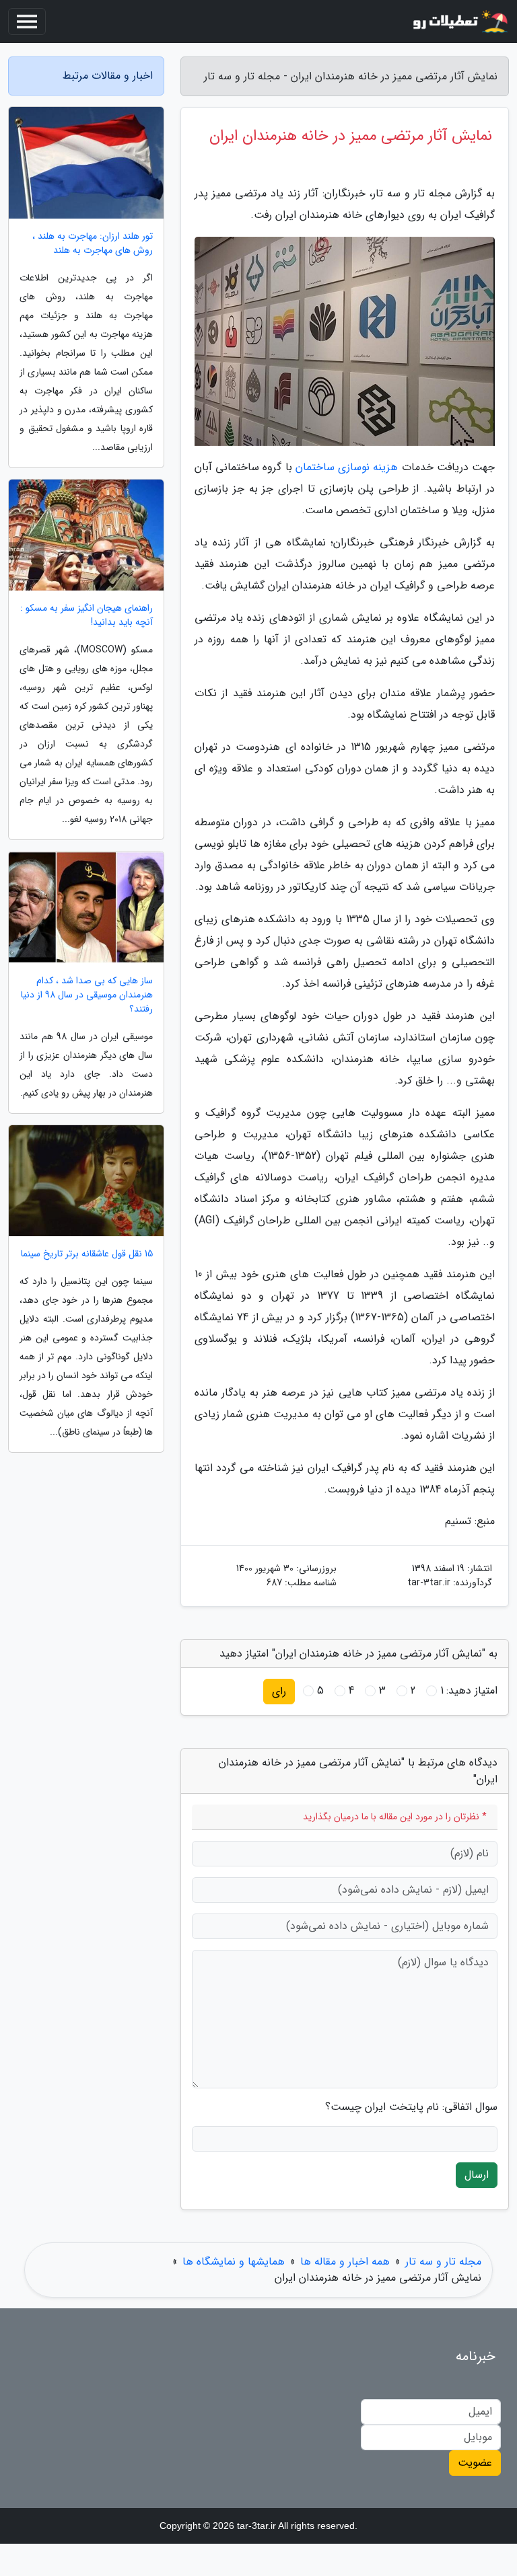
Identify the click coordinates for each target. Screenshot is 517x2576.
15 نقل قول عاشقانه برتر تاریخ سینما (87, 1254)
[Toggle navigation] (27, 22)
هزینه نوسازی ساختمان (347, 467)
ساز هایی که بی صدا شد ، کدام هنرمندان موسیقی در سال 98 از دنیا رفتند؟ (87, 995)
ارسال (477, 2175)
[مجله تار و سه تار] (459, 22)
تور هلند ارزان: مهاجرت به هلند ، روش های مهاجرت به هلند (93, 243)
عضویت (475, 2463)
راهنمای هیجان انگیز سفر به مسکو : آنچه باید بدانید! (87, 615)
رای (279, 1691)
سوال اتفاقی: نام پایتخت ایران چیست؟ (411, 2107)
